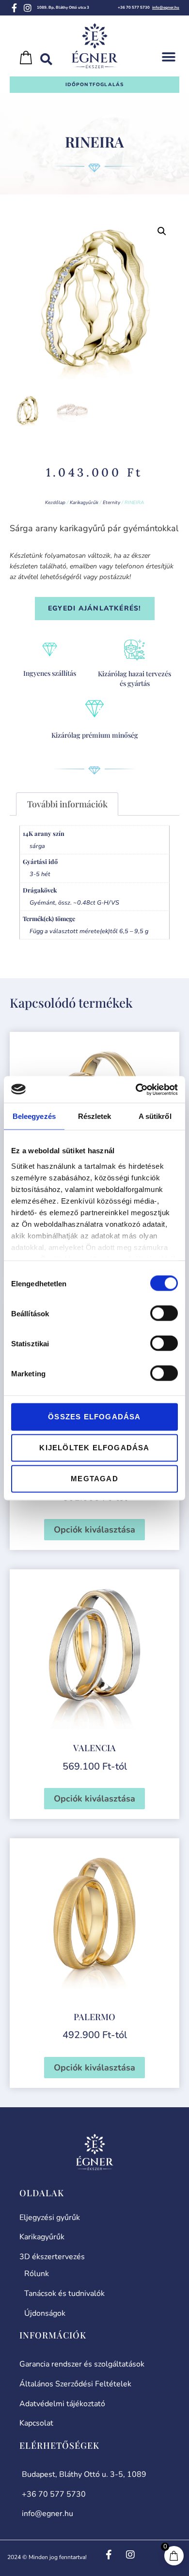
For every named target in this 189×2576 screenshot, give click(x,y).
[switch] (164, 1313)
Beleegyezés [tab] (34, 1116)
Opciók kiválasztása (94, 1530)
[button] (168, 57)
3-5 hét (40, 874)
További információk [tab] (67, 804)
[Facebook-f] (14, 8)
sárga (37, 846)
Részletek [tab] (95, 1116)
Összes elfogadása (94, 1417)
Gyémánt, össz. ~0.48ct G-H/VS (74, 902)
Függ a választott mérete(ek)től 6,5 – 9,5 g (89, 931)
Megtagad (94, 1479)
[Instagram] (28, 8)
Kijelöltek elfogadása (94, 1448)
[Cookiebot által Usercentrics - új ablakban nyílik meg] (136, 1089)
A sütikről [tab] (155, 1116)
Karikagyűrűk (84, 503)
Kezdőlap (55, 503)
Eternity (111, 503)
